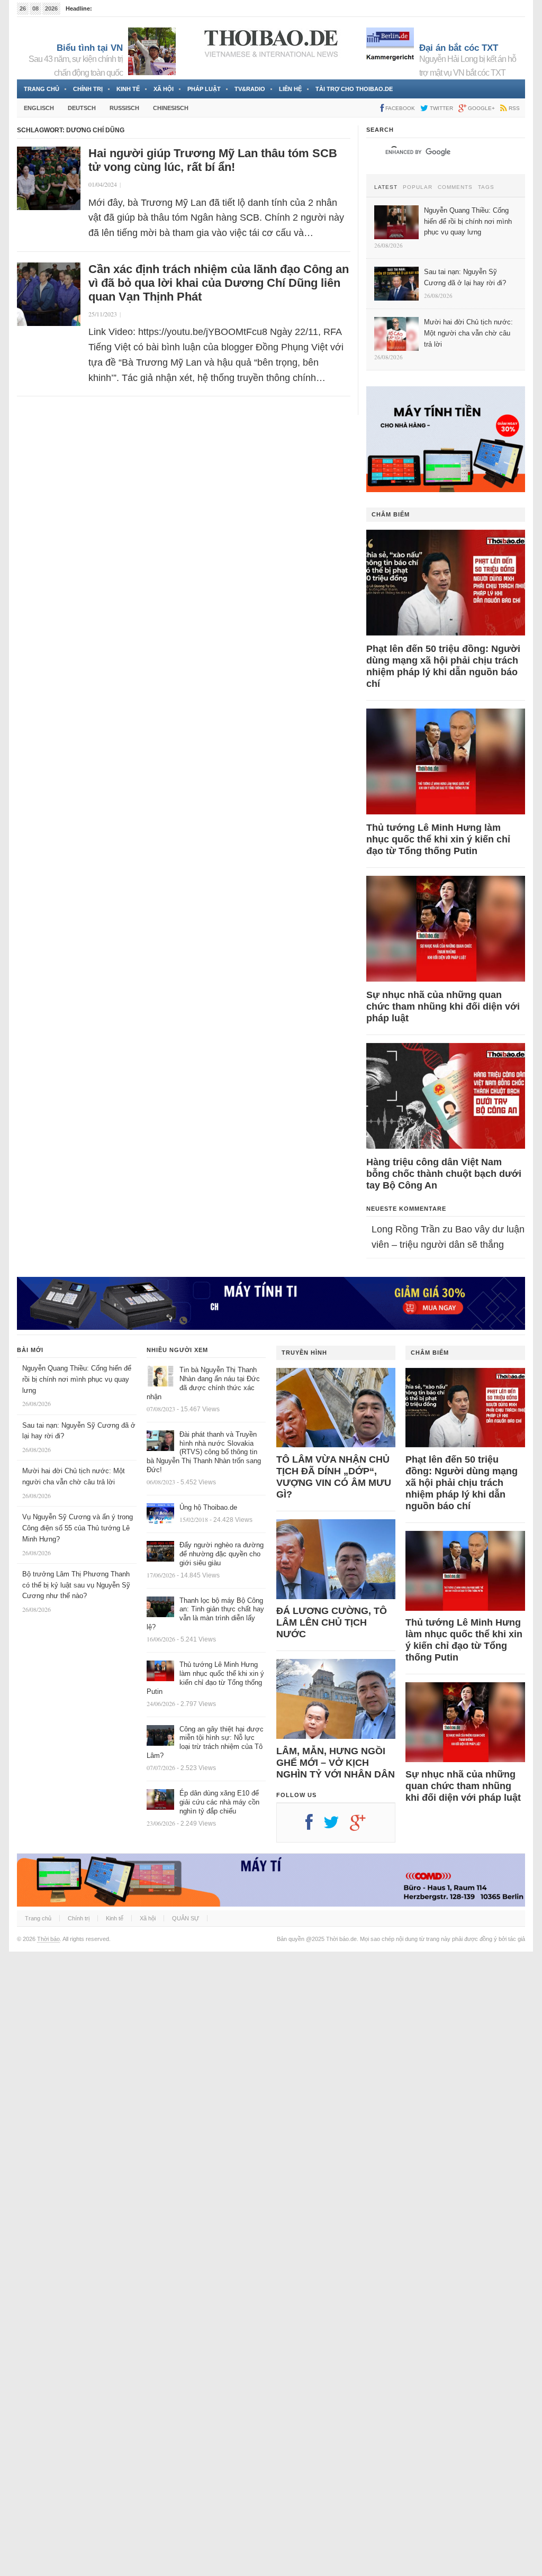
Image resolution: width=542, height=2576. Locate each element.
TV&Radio (250, 89)
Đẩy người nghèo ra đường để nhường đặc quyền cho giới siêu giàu (222, 1554)
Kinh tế (128, 89)
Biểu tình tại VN (90, 48)
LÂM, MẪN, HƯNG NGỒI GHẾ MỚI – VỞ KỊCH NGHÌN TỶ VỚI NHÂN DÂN (336, 1763)
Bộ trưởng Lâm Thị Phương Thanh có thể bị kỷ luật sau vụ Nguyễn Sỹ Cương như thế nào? (76, 1585)
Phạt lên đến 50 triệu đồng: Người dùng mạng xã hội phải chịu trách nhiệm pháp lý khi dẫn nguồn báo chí (443, 666)
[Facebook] (314, 1826)
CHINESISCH (171, 108)
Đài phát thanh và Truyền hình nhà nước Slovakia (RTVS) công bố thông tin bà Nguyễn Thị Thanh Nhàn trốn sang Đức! (204, 1452)
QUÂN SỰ (186, 1918)
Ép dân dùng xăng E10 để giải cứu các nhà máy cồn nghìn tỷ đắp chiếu (219, 1802)
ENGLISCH (39, 108)
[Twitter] (337, 1826)
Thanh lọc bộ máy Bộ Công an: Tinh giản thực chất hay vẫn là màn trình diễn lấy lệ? (205, 1614)
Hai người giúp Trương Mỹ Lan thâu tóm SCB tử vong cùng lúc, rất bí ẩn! (213, 160)
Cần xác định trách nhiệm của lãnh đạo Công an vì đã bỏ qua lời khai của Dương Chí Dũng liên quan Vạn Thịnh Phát (219, 283)
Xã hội (164, 89)
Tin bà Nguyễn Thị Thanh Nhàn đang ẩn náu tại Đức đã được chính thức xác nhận (203, 1383)
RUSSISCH (124, 108)
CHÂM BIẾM (391, 514)
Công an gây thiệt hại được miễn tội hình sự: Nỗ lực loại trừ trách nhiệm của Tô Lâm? (205, 1743)
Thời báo (48, 1939)
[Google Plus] (363, 1826)
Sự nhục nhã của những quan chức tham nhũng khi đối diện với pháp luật (443, 1006)
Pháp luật (204, 89)
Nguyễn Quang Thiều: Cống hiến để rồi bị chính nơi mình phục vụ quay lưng (77, 1379)
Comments (455, 187)
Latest (386, 187)
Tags (486, 187)
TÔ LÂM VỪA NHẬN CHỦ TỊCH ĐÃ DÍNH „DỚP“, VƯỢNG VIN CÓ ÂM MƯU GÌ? (334, 1477)
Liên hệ (290, 89)
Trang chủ (42, 89)
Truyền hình (304, 1353)
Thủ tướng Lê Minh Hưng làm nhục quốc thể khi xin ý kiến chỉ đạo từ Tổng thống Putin (438, 839)
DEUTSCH (82, 108)
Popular (418, 187)
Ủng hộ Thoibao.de (208, 1507)
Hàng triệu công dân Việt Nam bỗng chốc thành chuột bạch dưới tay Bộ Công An (444, 1174)
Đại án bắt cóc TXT (459, 48)
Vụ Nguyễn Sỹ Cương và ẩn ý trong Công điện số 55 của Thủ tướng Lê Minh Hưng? (78, 1528)
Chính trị (88, 89)
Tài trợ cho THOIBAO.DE (354, 89)
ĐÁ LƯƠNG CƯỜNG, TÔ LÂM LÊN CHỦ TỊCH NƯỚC (332, 1622)
